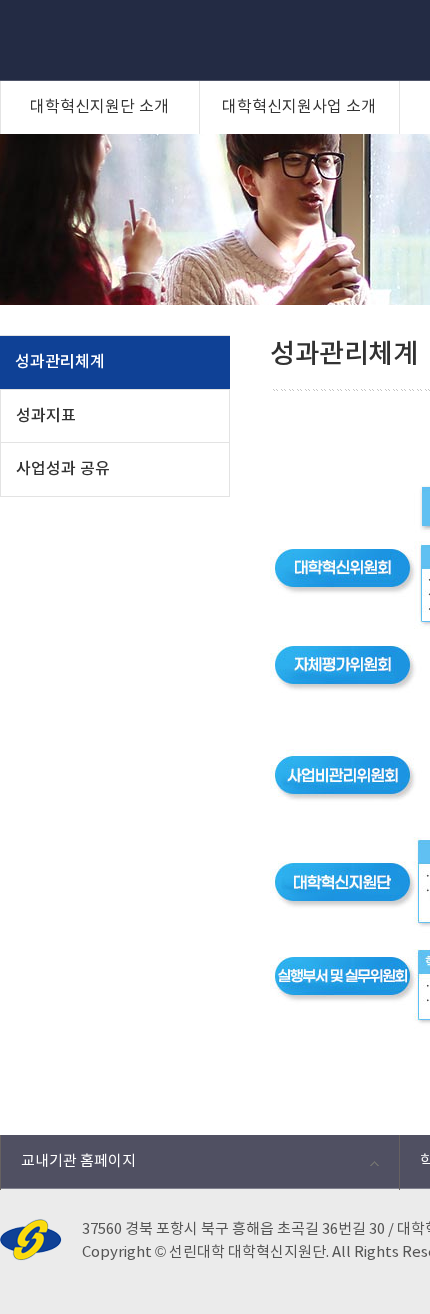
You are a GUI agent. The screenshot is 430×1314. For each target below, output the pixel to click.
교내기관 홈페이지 (68, 1166)
